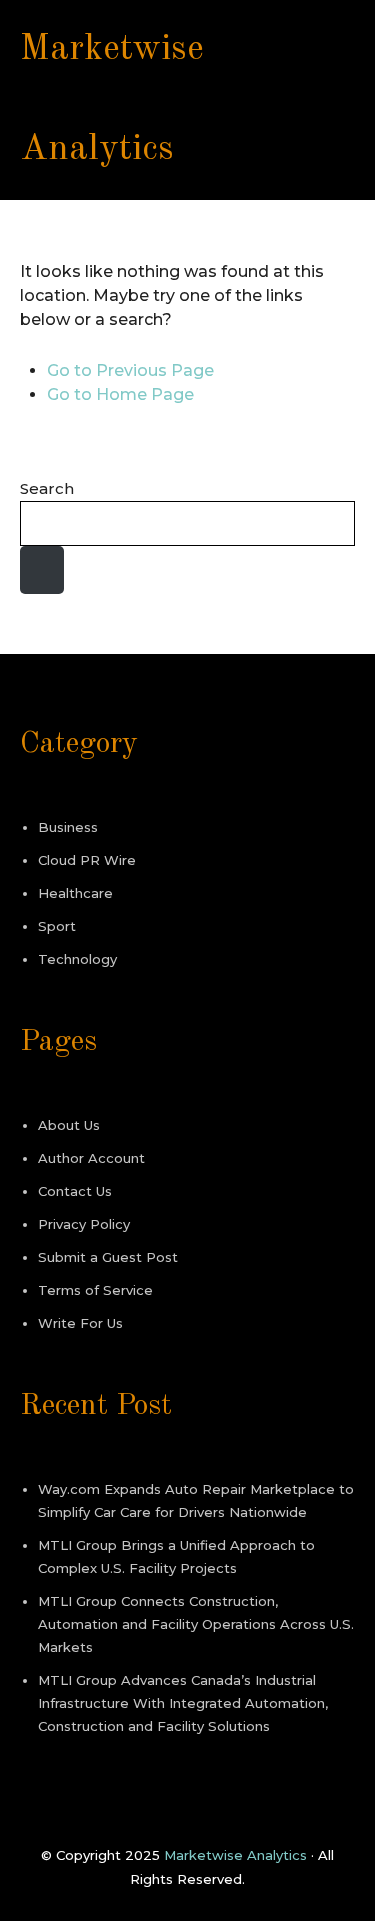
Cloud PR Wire (87, 860)
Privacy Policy (84, 1224)
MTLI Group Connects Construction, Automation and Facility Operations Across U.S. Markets (196, 1624)
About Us (69, 1125)
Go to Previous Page (130, 370)
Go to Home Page (120, 394)
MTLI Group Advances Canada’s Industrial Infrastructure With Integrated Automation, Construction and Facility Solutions (183, 1703)
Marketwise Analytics (235, 1855)
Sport (57, 926)
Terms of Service (95, 1290)
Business (68, 827)
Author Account (91, 1158)
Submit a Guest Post (108, 1257)
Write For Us (80, 1323)
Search (47, 488)
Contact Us (75, 1191)
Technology (77, 959)
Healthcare (75, 893)
